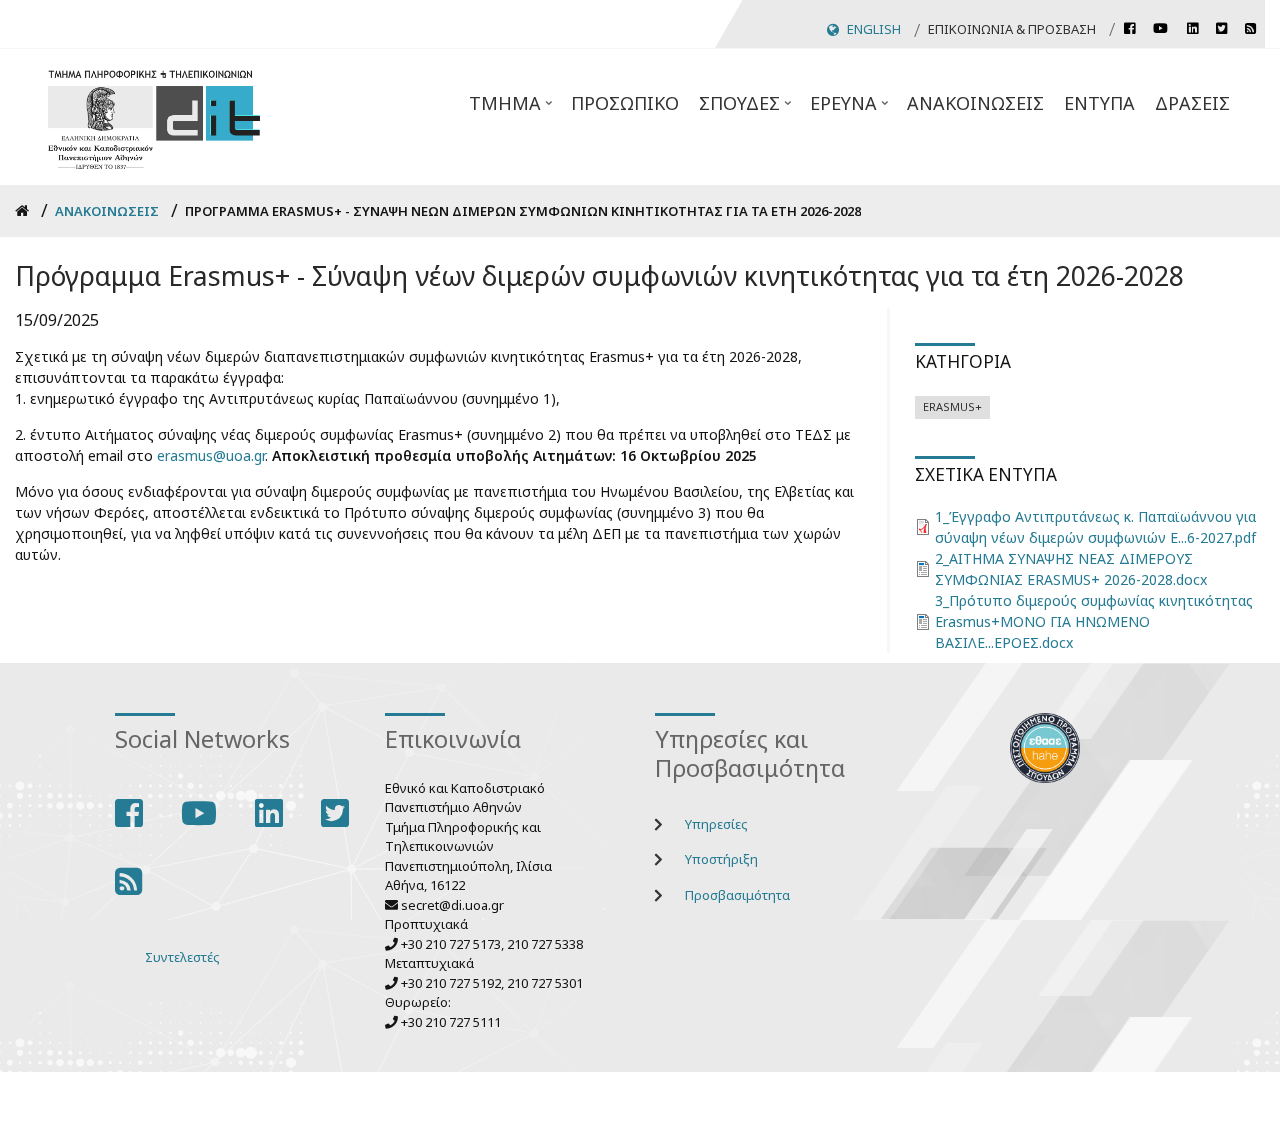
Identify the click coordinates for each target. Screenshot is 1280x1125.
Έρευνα (851, 109)
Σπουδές (747, 109)
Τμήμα (512, 109)
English (874, 29)
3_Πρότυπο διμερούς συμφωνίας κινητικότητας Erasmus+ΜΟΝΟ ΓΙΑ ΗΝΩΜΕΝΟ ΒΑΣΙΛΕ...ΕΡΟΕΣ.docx (1094, 621)
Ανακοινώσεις (975, 103)
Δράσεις (1192, 103)
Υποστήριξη (721, 859)
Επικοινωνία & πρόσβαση (1012, 29)
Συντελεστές (182, 957)
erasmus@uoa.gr (211, 455)
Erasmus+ (952, 406)
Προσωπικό (625, 103)
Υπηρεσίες (716, 824)
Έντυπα (1099, 103)
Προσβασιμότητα (737, 895)
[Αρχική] (154, 116)
